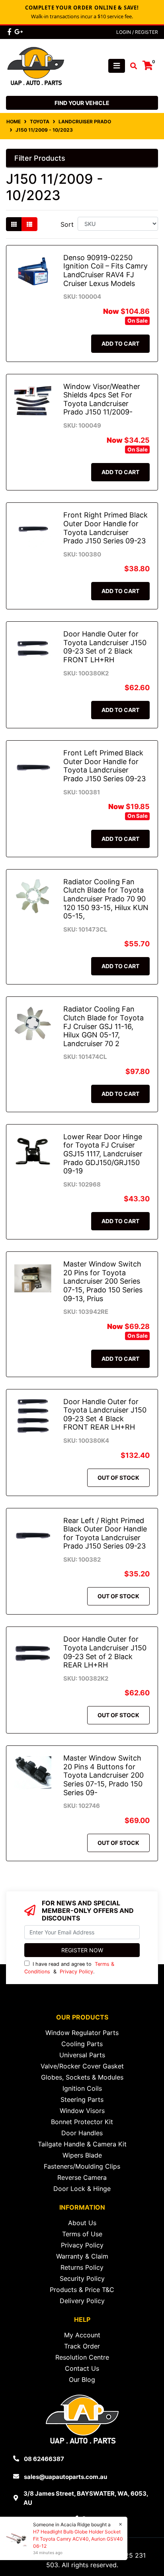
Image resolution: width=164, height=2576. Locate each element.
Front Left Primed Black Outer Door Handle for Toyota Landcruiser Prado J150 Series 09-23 (104, 766)
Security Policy (82, 2278)
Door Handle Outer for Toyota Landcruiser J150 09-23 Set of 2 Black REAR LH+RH (105, 1652)
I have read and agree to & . (69, 1968)
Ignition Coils (82, 2088)
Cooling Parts (82, 2044)
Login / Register (137, 32)
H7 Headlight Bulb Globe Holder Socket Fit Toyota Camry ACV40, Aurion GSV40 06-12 (78, 2539)
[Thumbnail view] (14, 224)
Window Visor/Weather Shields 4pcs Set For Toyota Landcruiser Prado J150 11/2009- (102, 399)
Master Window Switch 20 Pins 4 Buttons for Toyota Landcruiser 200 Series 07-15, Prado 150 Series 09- (103, 1775)
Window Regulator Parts (82, 2033)
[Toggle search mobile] (131, 66)
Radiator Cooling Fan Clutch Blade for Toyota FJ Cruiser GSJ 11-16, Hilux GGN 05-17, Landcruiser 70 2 (103, 1026)
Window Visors (82, 2111)
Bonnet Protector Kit (82, 2122)
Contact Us (82, 2368)
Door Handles (82, 2133)
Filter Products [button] (40, 158)
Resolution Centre (82, 2357)
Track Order (82, 2346)
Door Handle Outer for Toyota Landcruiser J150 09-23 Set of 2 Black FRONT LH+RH (105, 647)
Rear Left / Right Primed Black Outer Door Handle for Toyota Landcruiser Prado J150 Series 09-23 (105, 1533)
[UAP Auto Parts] (36, 65)
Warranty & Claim (82, 2256)
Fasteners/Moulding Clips (82, 2166)
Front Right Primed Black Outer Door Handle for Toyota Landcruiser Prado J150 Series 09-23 (105, 528)
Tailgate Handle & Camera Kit (82, 2144)
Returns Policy (82, 2267)
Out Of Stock (118, 1478)
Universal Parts (82, 2055)
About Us (82, 2223)
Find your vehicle (82, 103)
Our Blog (82, 2379)
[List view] (29, 224)
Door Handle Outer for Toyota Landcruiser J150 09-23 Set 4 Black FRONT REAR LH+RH (105, 1414)
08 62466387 (44, 2459)
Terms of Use (82, 2234)
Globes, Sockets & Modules (82, 2077)
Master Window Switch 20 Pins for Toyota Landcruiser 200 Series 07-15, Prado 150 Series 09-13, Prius (103, 1281)
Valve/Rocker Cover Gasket (82, 2066)
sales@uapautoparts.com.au (65, 2477)
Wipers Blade (82, 2155)
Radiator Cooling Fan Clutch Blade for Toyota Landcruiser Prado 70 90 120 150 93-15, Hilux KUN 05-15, (106, 899)
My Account (82, 2335)
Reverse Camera (82, 2177)
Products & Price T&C (82, 2290)
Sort (67, 224)
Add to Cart (120, 343)
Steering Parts (82, 2099)
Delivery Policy (82, 2301)
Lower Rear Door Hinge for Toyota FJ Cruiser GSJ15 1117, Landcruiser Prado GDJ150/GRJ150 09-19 (103, 1154)
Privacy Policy (76, 1972)
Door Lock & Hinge (82, 2189)
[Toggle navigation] (117, 66)
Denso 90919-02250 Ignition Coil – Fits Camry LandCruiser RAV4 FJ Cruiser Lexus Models (105, 270)
